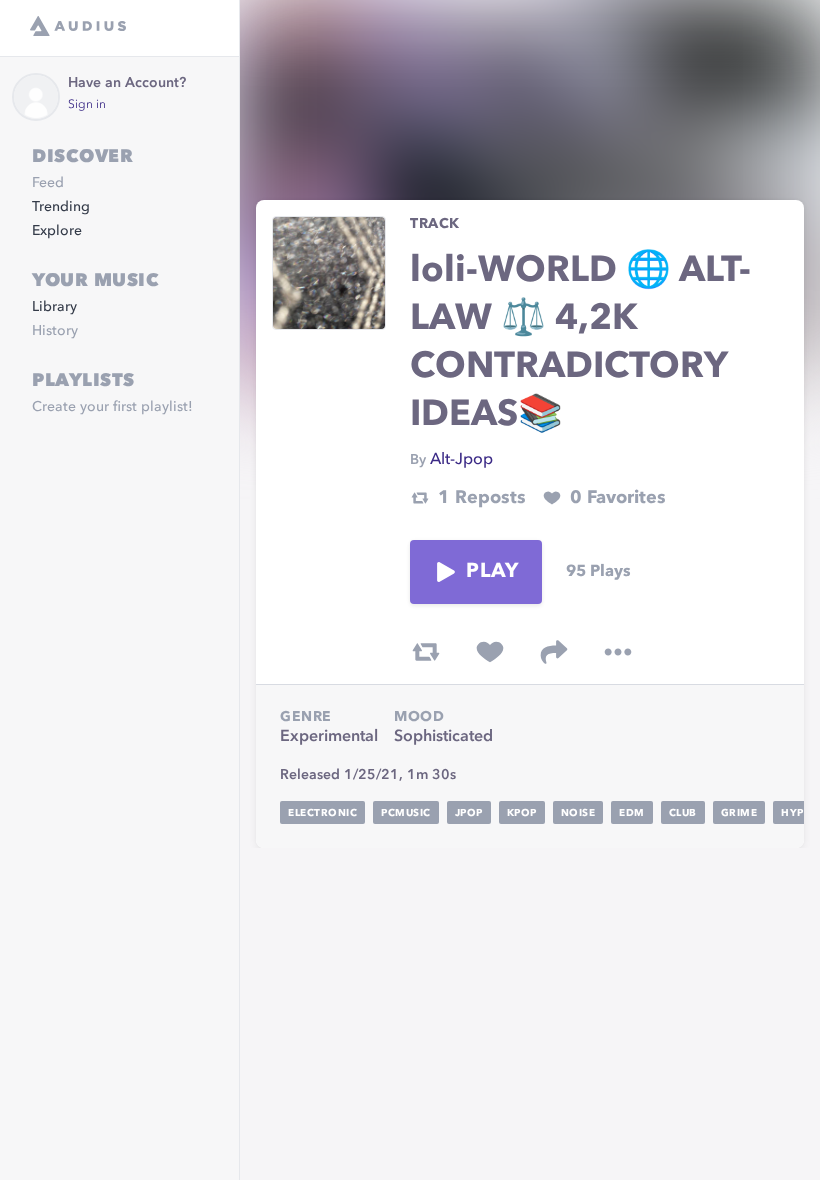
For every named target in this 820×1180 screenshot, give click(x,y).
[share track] (554, 652)
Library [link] (54, 307)
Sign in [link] (87, 105)
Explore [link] (57, 231)
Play (492, 572)
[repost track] (426, 652)
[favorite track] (490, 652)
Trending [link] (61, 207)
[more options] (618, 652)
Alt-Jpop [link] (461, 460)
